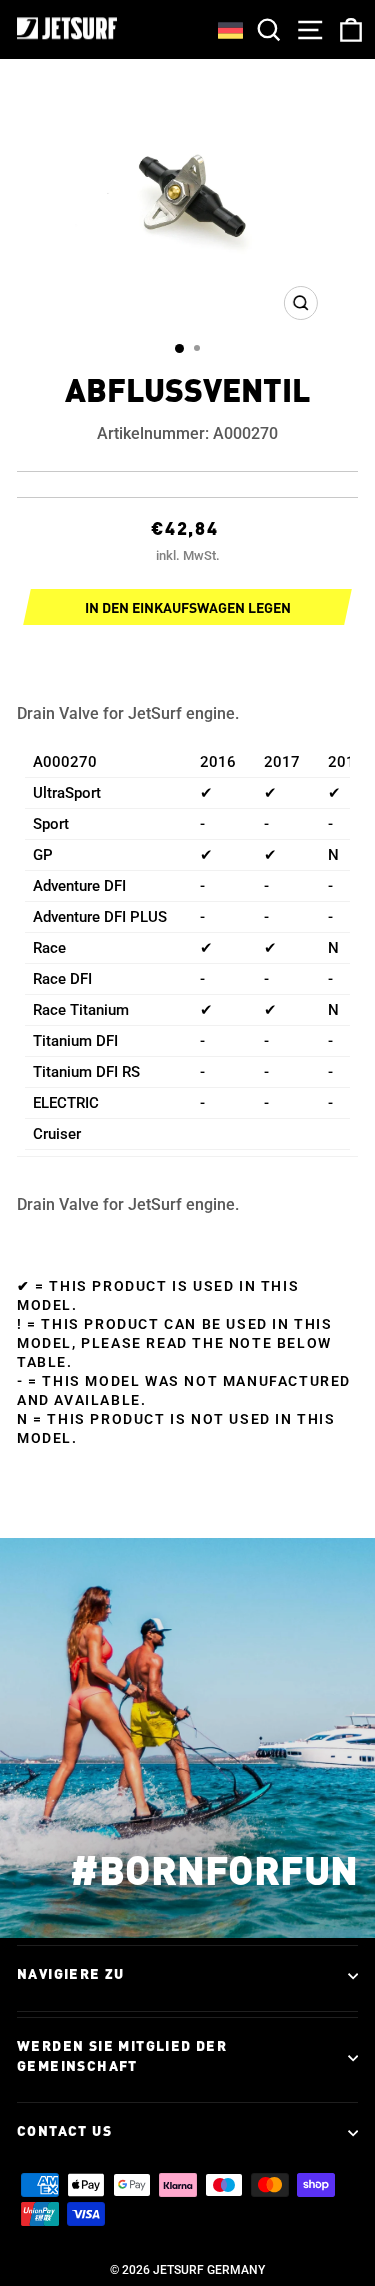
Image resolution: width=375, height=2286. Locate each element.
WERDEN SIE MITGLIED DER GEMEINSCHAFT (122, 2057)
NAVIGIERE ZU (71, 1975)
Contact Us (64, 2132)
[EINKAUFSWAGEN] (347, 29)
